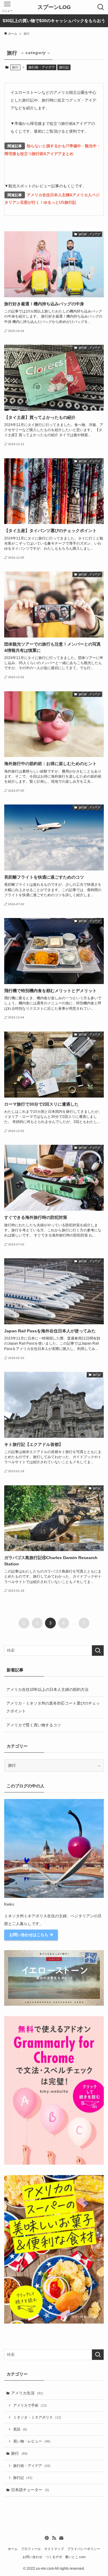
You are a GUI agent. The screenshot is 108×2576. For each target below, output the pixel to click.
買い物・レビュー (32, 2441)
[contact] (61, 2538)
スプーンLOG (54, 7)
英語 (20, 2429)
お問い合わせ (32, 2557)
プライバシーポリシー (84, 2549)
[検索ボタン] (101, 7)
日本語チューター (30, 2490)
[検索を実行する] (98, 1651)
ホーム (13, 2549)
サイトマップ (54, 2549)
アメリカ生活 (27, 2393)
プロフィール (31, 2549)
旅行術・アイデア (42, 67)
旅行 (19, 2453)
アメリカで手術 (30, 2405)
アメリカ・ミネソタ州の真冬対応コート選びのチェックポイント (53, 1707)
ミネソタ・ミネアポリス (37, 2417)
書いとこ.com (75, 2557)
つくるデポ (54, 2557)
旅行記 (64, 67)
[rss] (54, 2538)
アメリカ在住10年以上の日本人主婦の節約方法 (47, 1690)
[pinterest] (47, 2538)
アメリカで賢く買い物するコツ (34, 1725)
